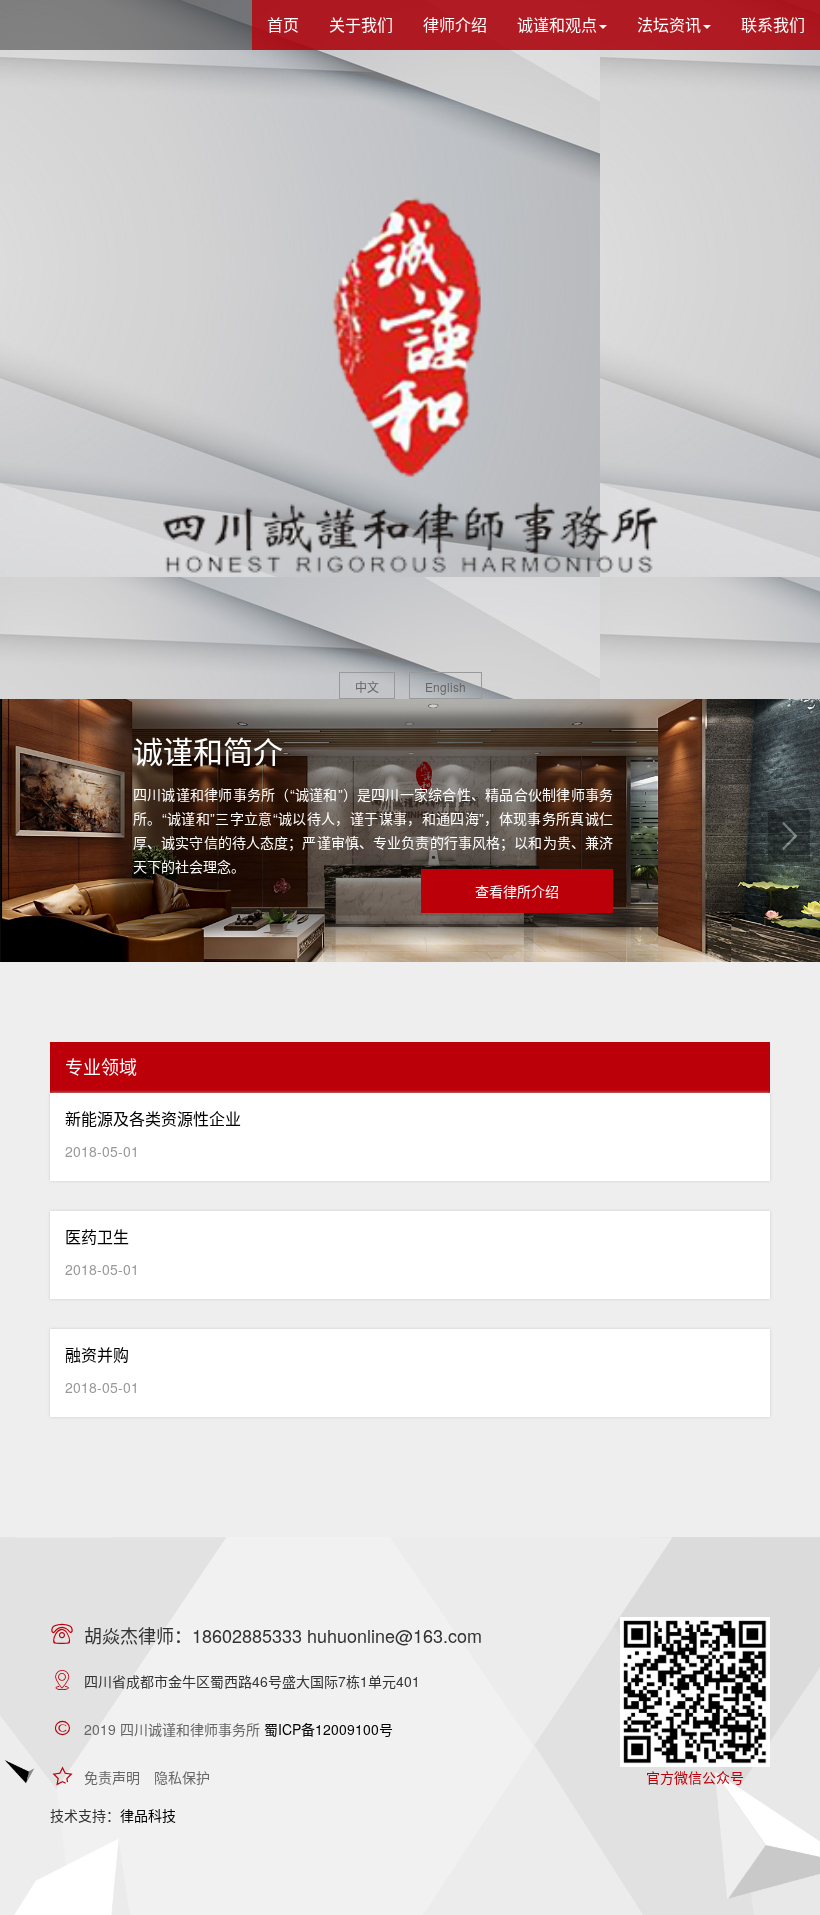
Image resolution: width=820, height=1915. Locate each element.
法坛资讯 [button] (669, 24)
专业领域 (101, 1066)
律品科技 (148, 1815)
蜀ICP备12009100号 (328, 1729)
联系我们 (773, 24)
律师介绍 (455, 24)
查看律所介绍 (517, 891)
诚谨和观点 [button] (557, 24)
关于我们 (361, 24)
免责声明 (112, 1777)
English (445, 686)
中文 (367, 686)
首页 (283, 24)
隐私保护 (182, 1777)
